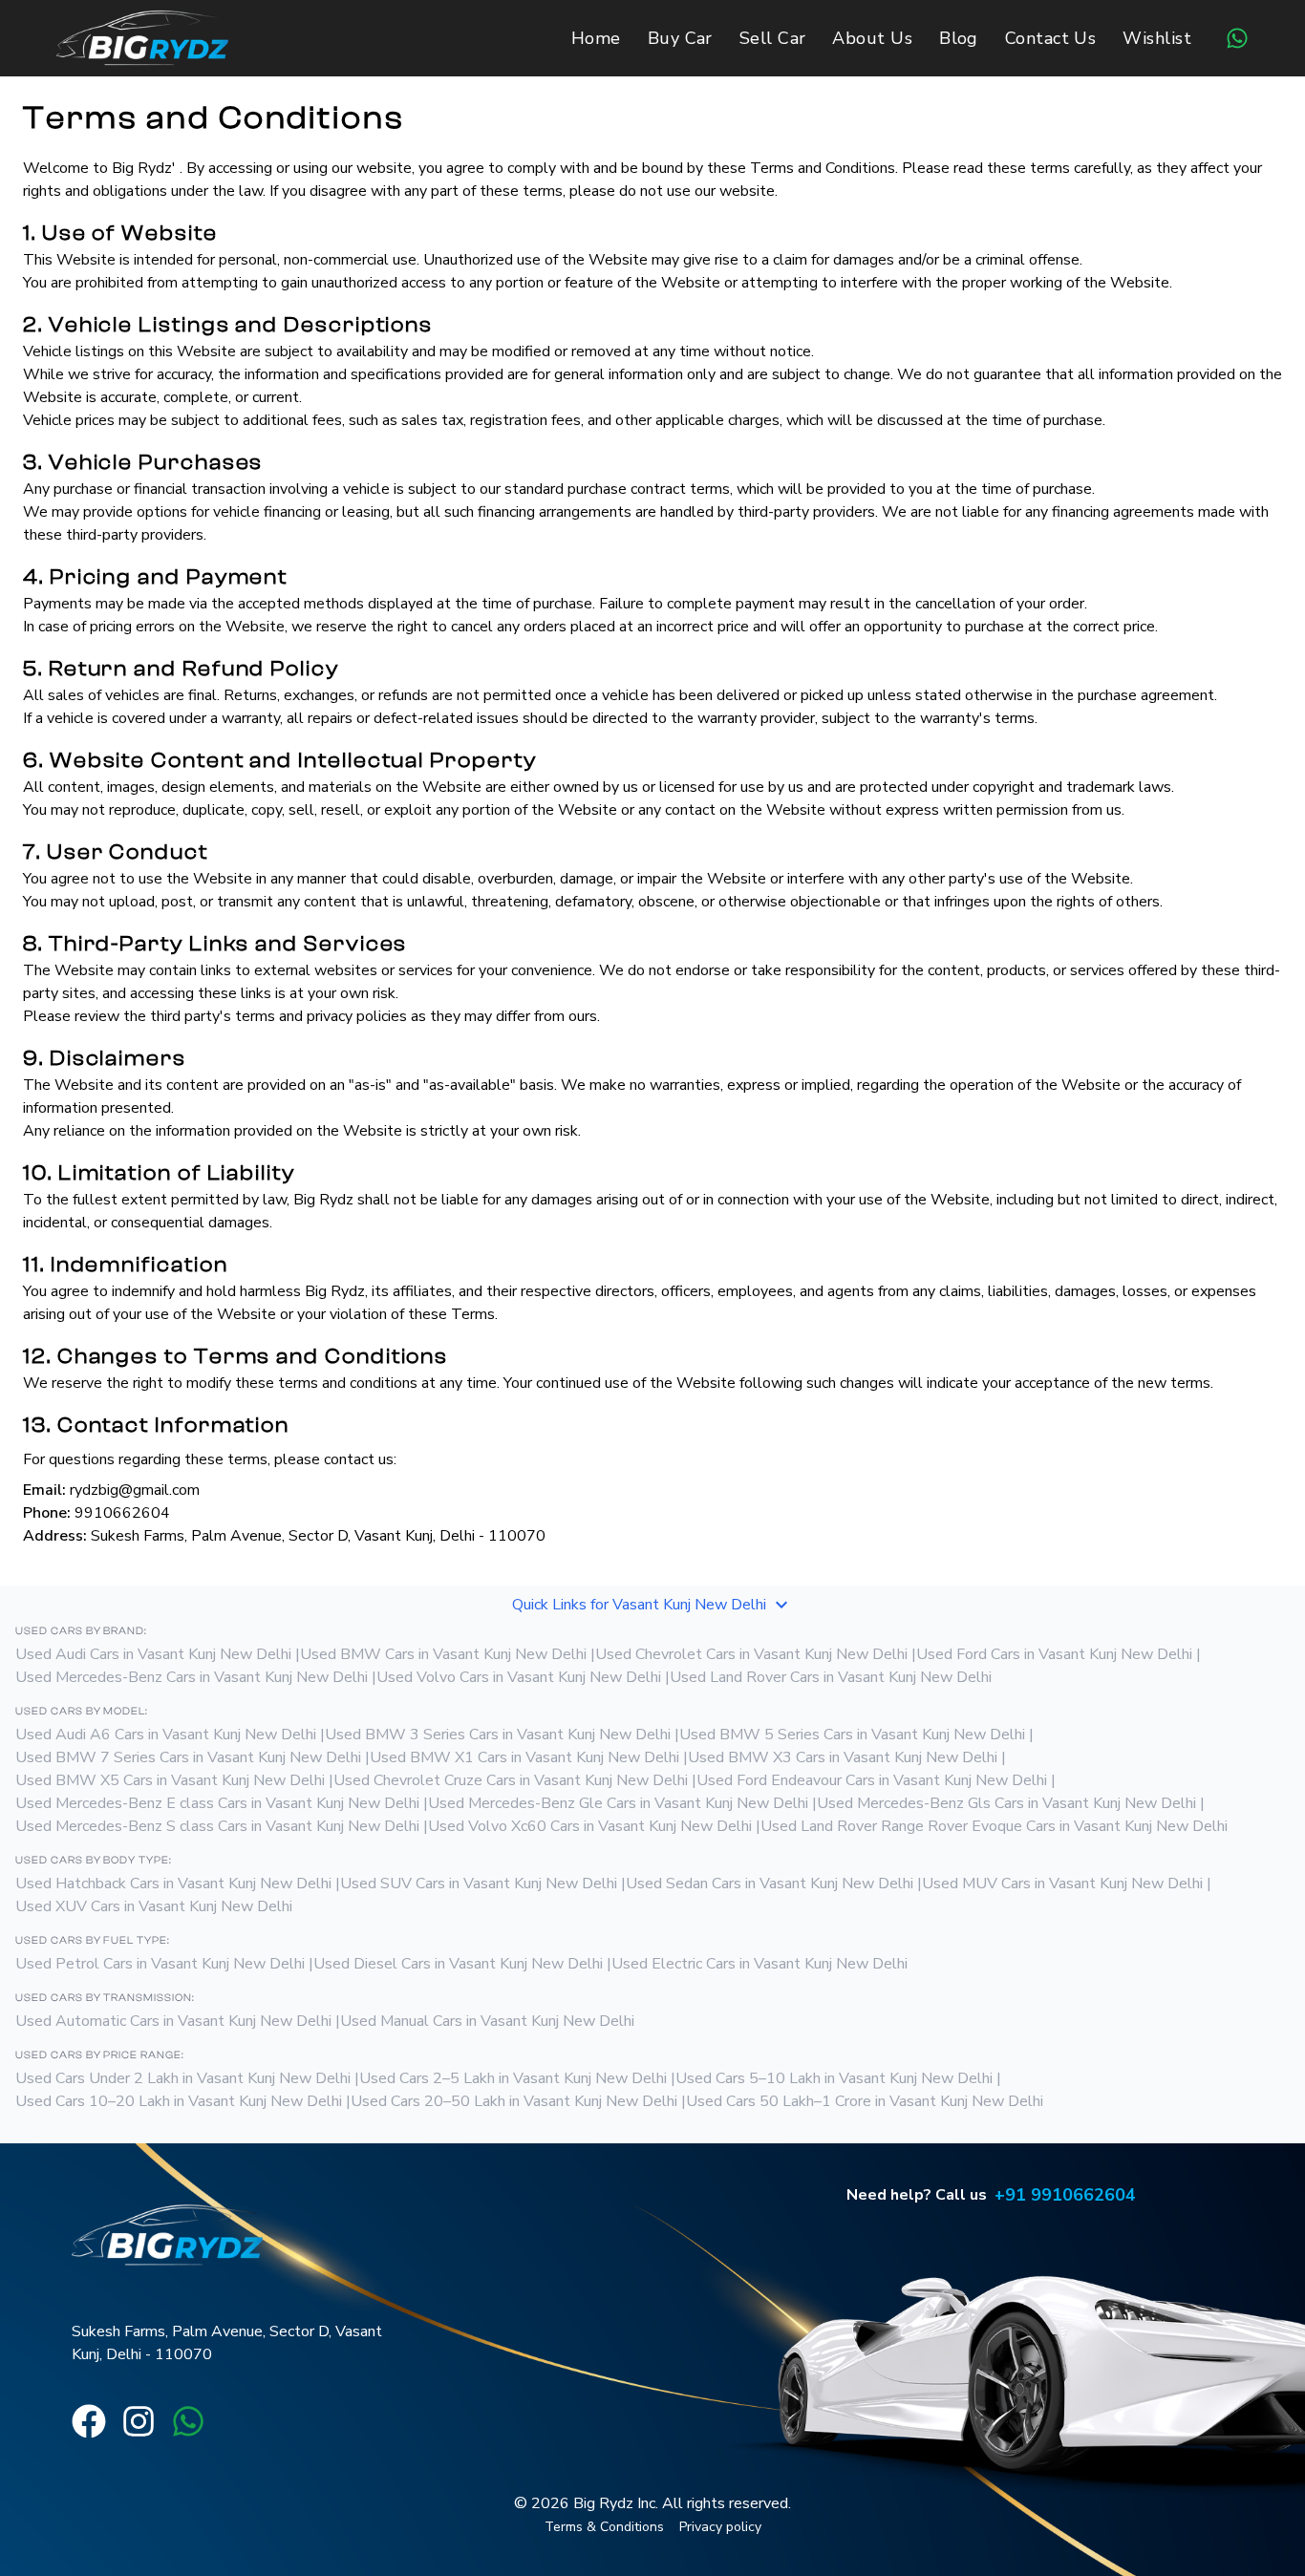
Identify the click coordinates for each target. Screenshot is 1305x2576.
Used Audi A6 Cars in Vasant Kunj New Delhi (166, 1735)
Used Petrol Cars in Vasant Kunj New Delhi (160, 1964)
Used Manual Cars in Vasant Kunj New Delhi (487, 2021)
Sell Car (773, 38)
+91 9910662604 (1065, 2195)
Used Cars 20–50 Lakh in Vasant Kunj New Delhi (514, 2101)
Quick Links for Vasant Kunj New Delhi (639, 1605)
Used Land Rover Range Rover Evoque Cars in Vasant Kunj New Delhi (994, 1826)
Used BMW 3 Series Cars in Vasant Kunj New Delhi (498, 1735)
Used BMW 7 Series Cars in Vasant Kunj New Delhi (188, 1757)
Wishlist (1157, 38)
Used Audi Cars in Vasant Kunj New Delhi (153, 1654)
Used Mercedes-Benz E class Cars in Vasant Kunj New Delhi (217, 1803)
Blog (959, 38)
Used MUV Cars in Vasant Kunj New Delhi (1062, 1884)
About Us (872, 38)
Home (596, 38)
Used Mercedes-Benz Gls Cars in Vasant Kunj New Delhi (1006, 1803)
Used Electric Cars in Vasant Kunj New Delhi (759, 1964)
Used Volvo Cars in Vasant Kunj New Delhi (519, 1677)
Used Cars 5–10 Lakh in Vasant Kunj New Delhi (834, 2078)
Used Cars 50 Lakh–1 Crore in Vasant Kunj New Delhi (865, 2101)
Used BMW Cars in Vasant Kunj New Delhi (443, 1654)
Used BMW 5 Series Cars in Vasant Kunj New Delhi (852, 1735)
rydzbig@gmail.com (135, 1490)
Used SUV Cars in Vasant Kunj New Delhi (479, 1884)
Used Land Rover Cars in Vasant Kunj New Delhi (831, 1677)
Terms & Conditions (604, 2527)
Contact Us (1051, 38)
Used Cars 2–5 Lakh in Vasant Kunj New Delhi (513, 2078)
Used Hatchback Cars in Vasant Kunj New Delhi (173, 1884)
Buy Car (680, 38)
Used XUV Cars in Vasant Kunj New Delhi (154, 1906)
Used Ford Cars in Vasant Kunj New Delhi (1054, 1654)
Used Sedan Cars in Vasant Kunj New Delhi (770, 1884)
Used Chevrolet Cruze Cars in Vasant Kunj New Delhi (511, 1780)
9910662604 (122, 1513)
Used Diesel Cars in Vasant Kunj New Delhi (458, 1964)
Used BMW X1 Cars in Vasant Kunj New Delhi (524, 1757)
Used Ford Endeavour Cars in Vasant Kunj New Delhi (872, 1780)
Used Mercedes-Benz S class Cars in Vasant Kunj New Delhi (217, 1826)
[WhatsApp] (1237, 38)
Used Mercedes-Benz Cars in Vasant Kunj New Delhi (192, 1677)
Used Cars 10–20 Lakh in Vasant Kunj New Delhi (179, 2101)
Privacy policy (720, 2527)
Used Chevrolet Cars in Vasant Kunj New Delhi (751, 1654)
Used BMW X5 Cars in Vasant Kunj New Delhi (170, 1780)
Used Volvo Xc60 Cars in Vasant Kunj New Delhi (590, 1826)
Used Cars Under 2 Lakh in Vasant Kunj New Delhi (183, 2078)
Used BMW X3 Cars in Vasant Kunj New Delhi (843, 1757)
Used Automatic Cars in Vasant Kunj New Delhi (173, 2021)
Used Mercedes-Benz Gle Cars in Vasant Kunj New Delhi (618, 1803)
